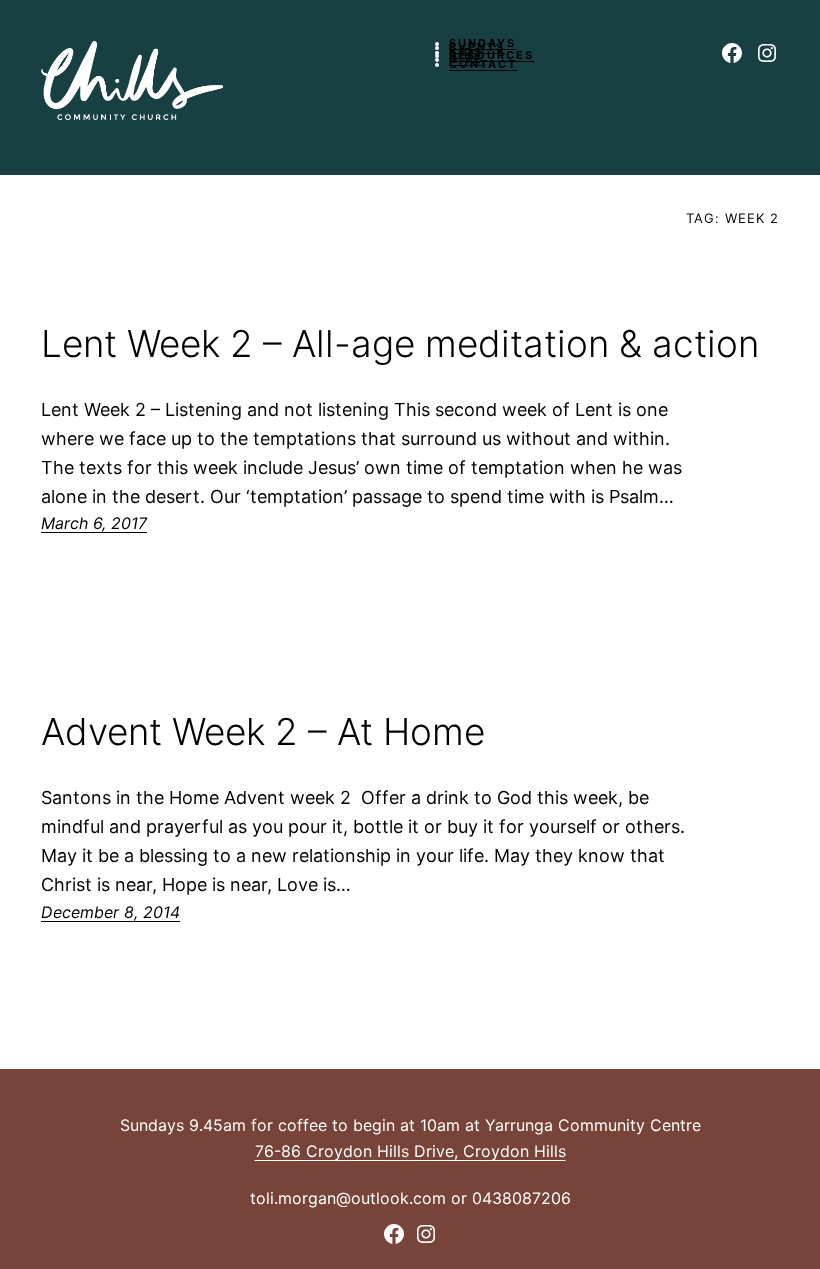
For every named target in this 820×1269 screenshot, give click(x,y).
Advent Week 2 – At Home (263, 732)
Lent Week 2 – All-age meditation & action (400, 344)
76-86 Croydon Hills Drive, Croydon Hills (410, 1151)
